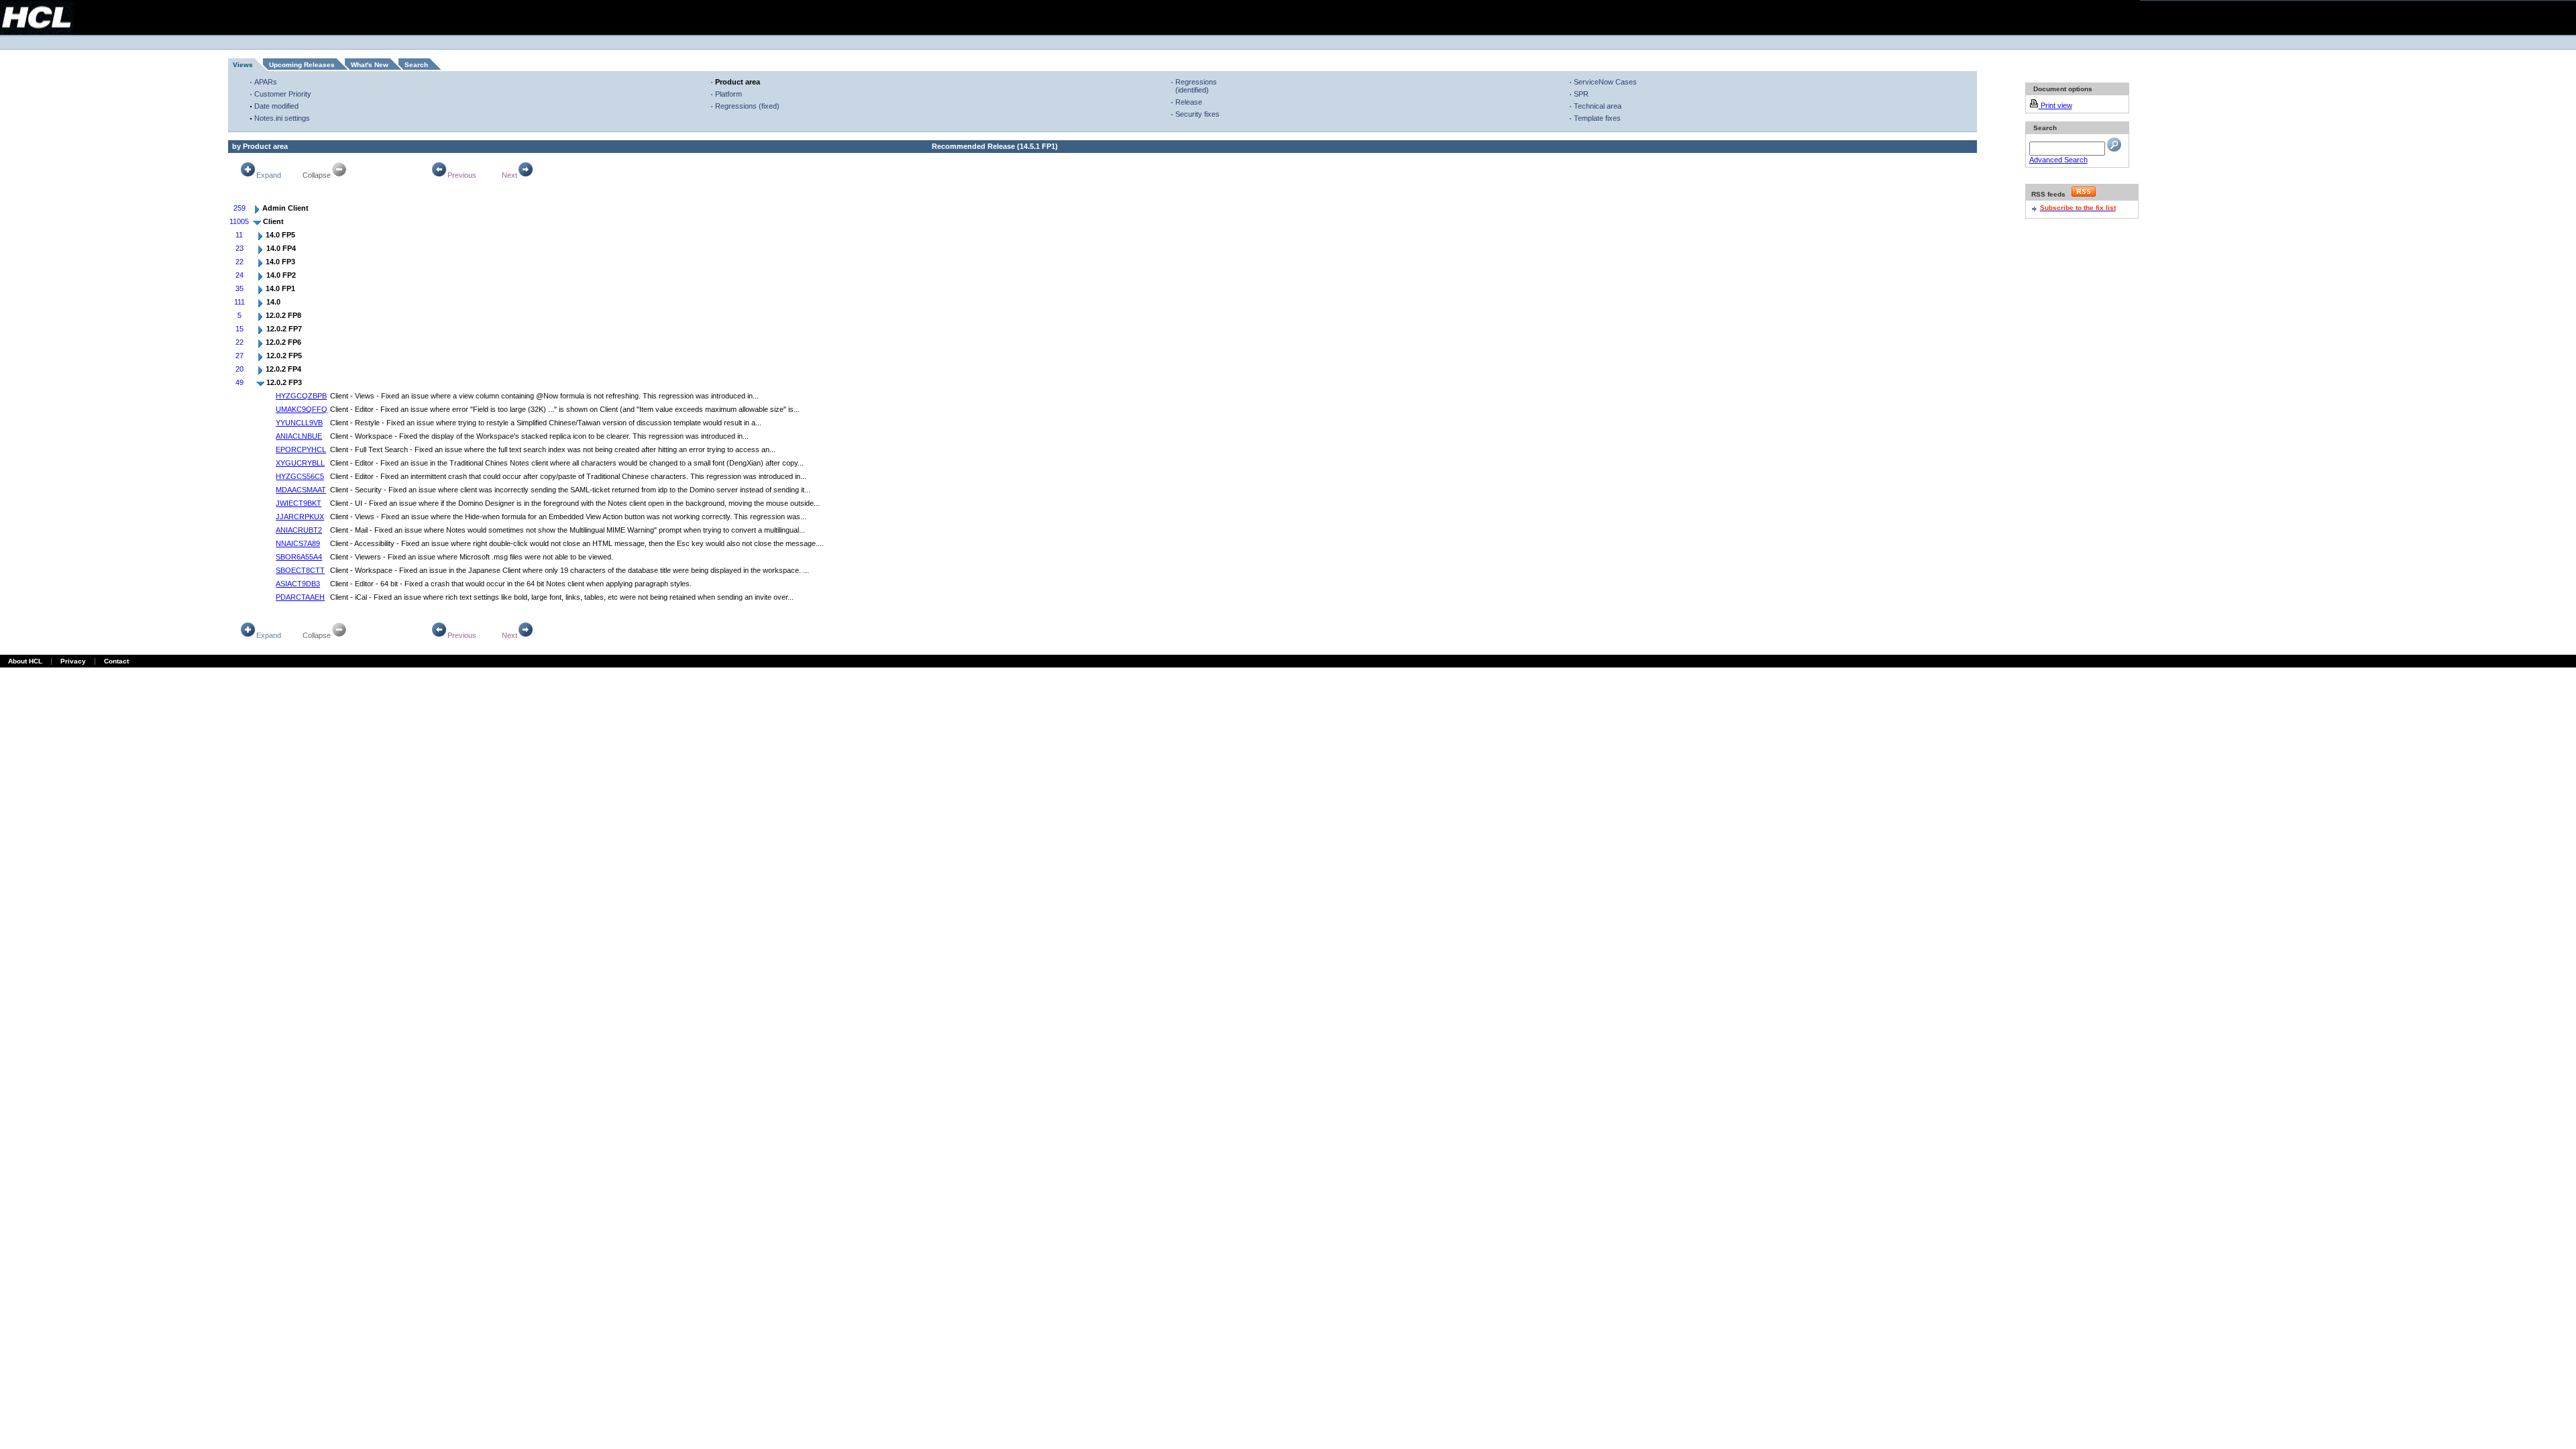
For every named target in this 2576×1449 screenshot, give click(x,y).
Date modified (276, 106)
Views (243, 65)
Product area (738, 82)
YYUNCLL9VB (299, 423)
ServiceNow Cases (1605, 82)
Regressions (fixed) (747, 106)
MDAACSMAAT (301, 490)
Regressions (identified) (1196, 86)
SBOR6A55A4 (299, 557)
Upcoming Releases (302, 65)
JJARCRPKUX (300, 517)
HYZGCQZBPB (301, 396)
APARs (266, 82)
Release (1189, 102)
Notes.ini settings (282, 118)
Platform (729, 94)
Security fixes (1197, 114)
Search (416, 65)
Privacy (73, 661)
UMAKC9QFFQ (302, 409)
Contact (116, 661)
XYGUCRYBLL (300, 463)
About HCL (25, 661)
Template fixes (1597, 118)
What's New (370, 65)
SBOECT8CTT (300, 570)
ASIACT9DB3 (298, 584)
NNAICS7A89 (298, 543)
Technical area (1598, 106)
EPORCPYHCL (301, 449)
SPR (1581, 94)
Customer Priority (283, 94)
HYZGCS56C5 (300, 476)
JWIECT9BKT (299, 503)
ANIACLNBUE (299, 436)
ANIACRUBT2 (299, 530)
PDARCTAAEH (300, 597)
